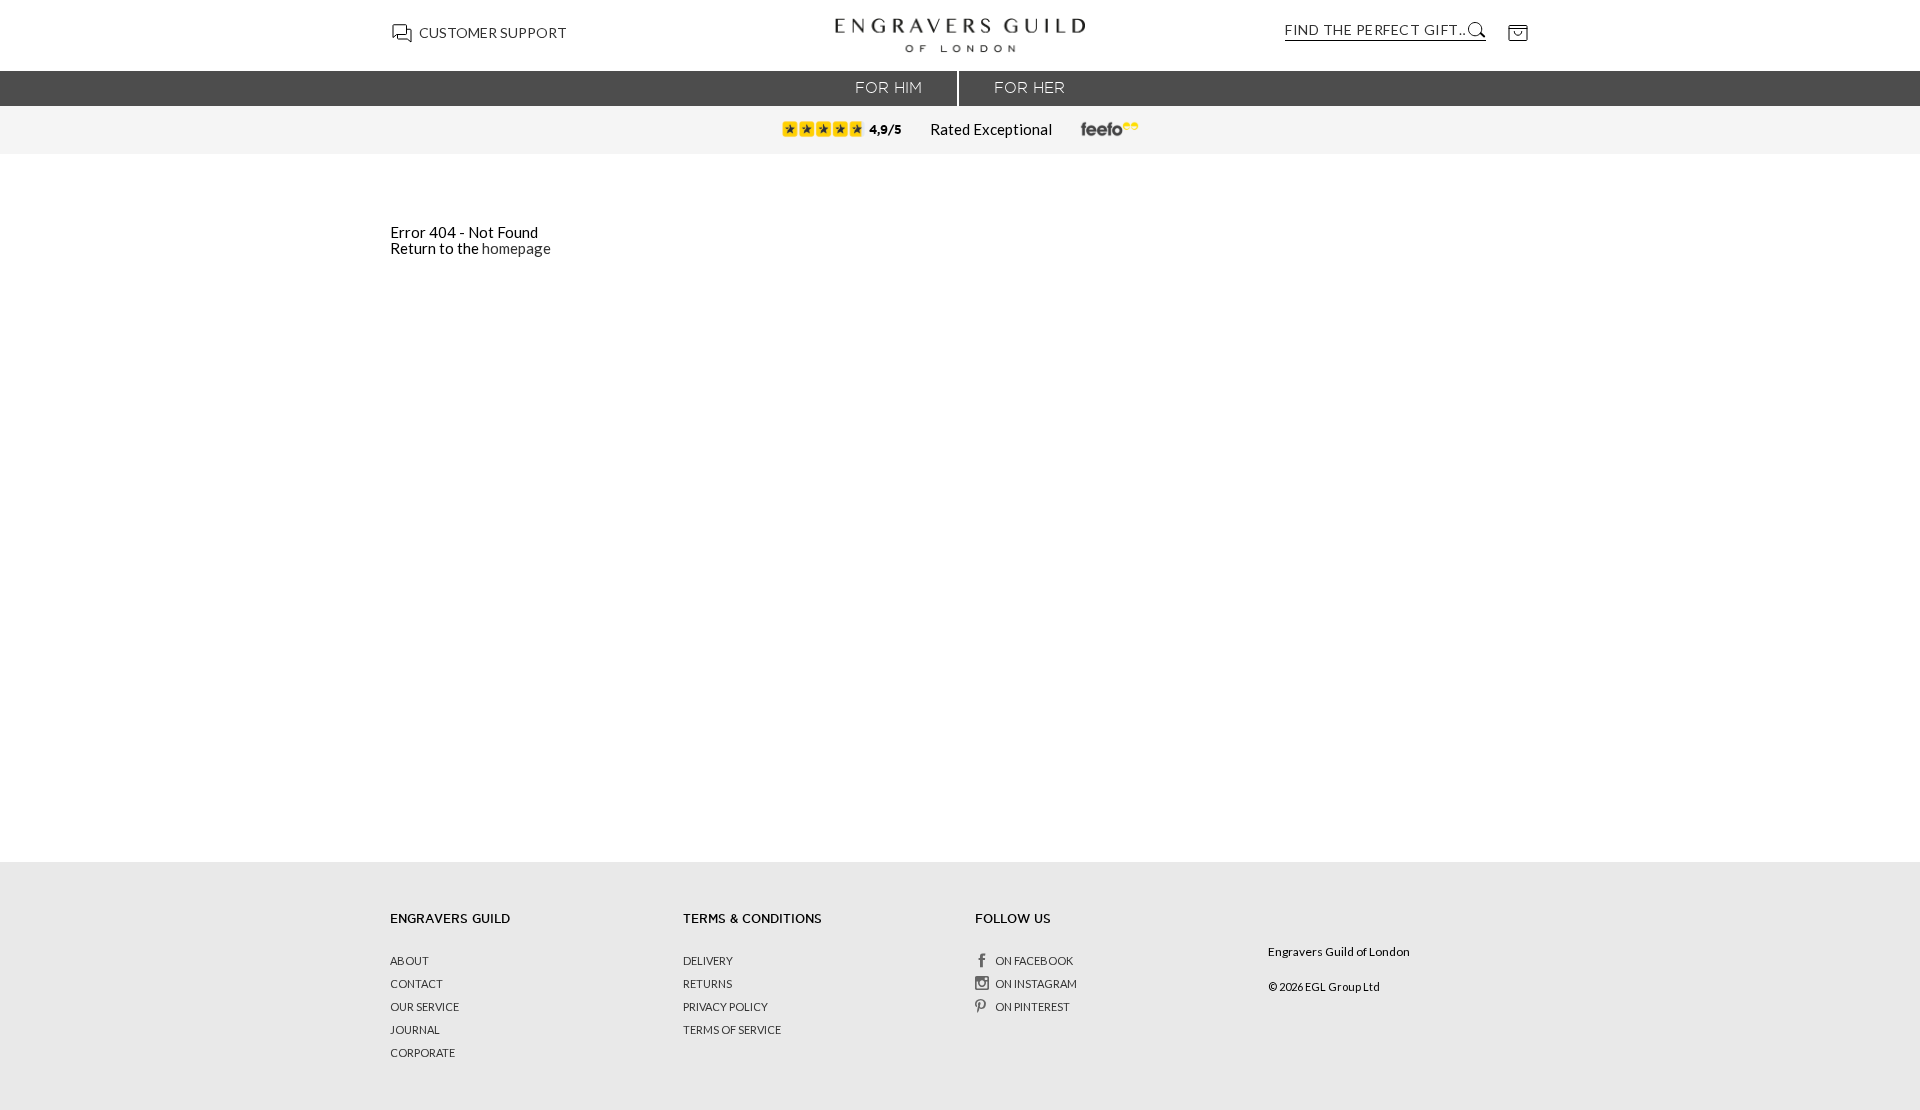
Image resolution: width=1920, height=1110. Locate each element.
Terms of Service (732, 1029)
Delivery (708, 960)
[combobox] (1375, 29)
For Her (1029, 88)
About (409, 960)
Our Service (424, 1006)
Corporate (422, 1052)
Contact (416, 983)
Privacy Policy (725, 1006)
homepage (516, 248)
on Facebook (1034, 960)
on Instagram (1036, 983)
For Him (888, 88)
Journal (415, 1029)
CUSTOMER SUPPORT (493, 32)
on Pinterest (1032, 1006)
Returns (707, 983)
